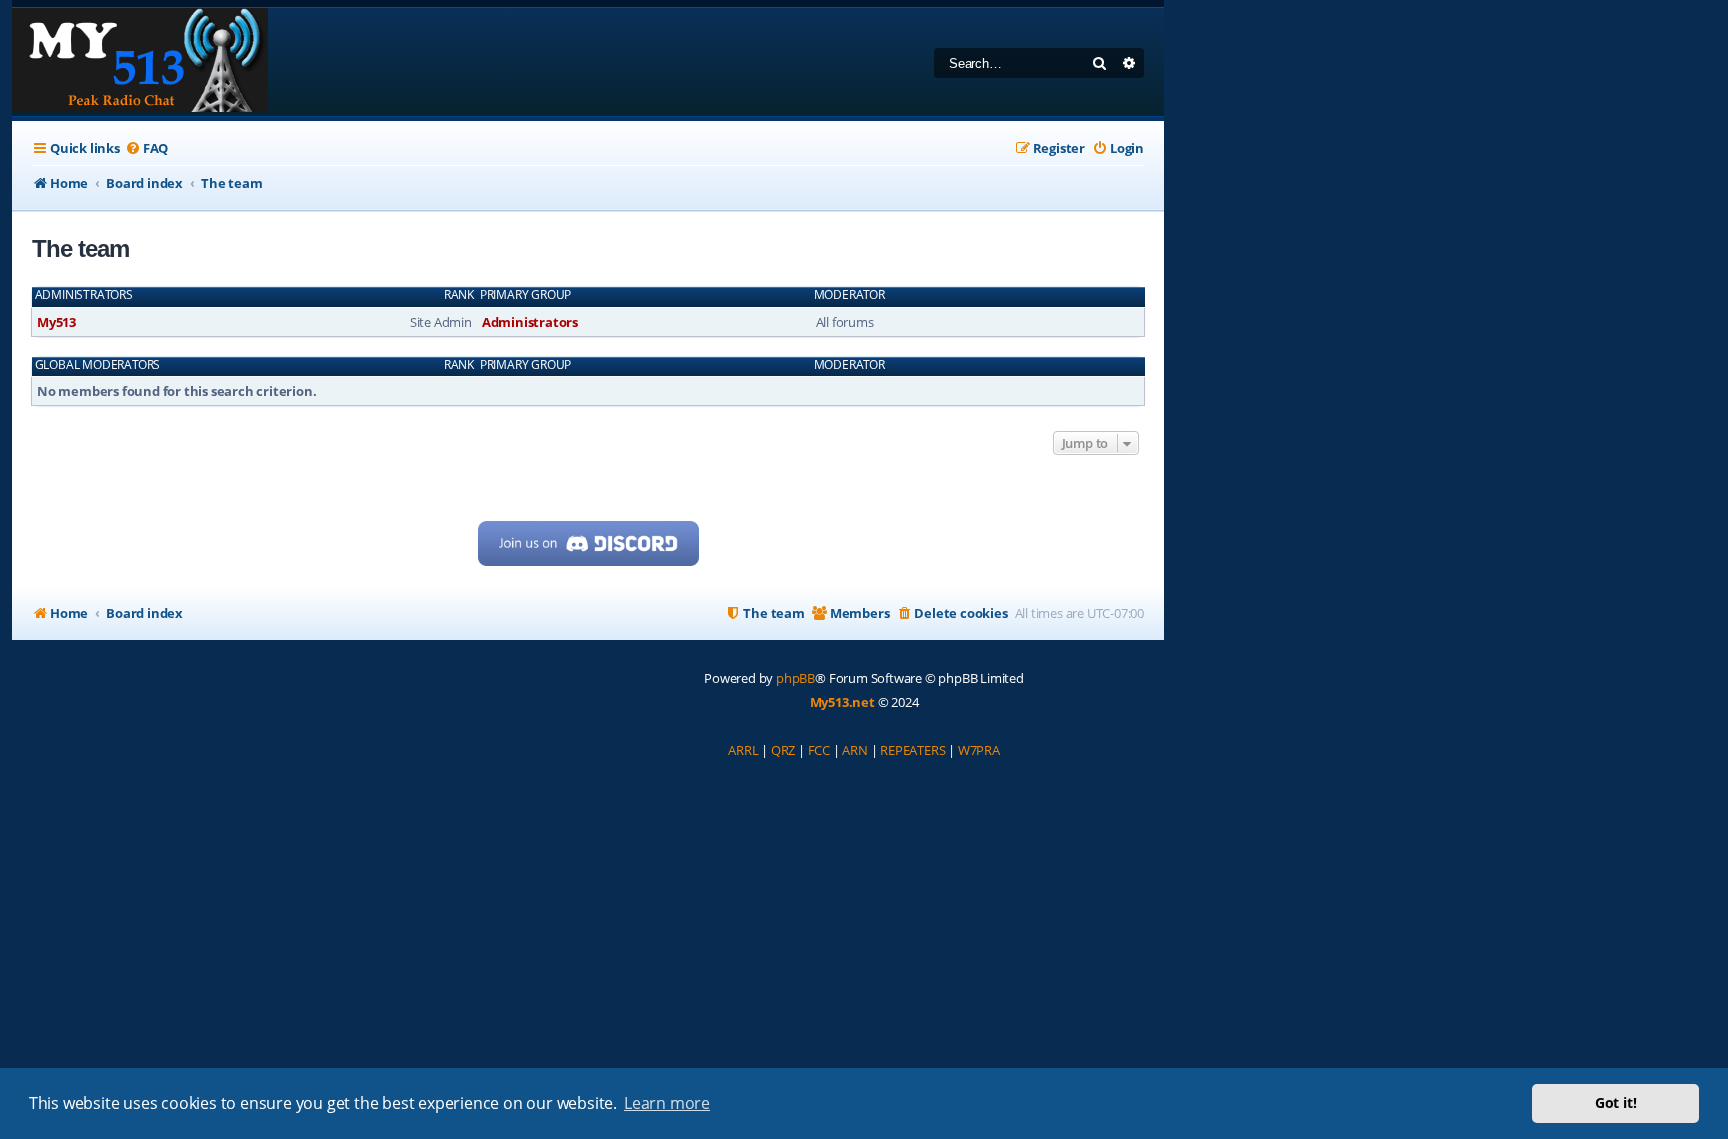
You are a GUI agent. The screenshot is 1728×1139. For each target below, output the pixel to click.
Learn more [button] (667, 1103)
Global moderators (98, 365)
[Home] (140, 62)
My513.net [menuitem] (842, 702)
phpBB (795, 678)
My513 (56, 322)
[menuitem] (146, 148)
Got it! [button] (1616, 1102)
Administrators (84, 295)
